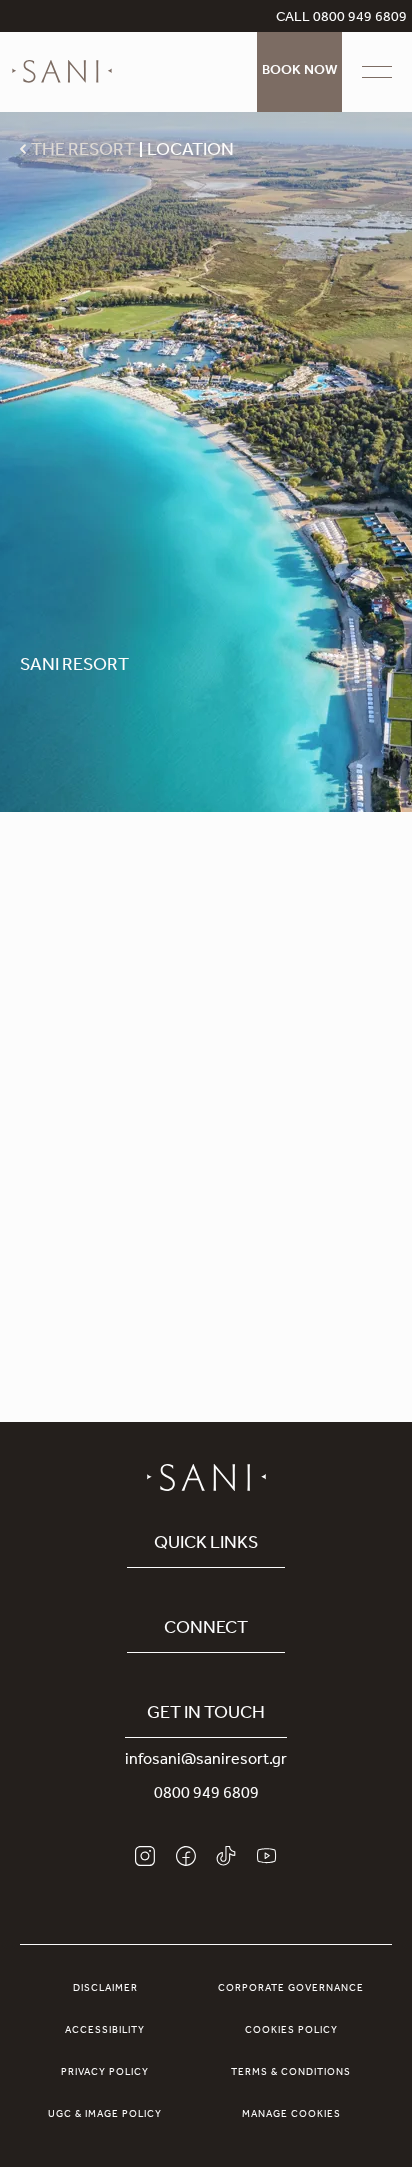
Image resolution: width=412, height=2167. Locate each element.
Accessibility (105, 2031)
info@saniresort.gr (212, 1316)
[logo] (62, 72)
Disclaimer (105, 1989)
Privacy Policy (105, 2073)
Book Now (299, 72)
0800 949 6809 (206, 1795)
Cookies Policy (291, 2031)
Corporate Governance (291, 1989)
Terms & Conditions (291, 2073)
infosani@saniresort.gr (206, 1761)
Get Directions (206, 1115)
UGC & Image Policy (105, 2115)
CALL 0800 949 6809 (341, 19)
